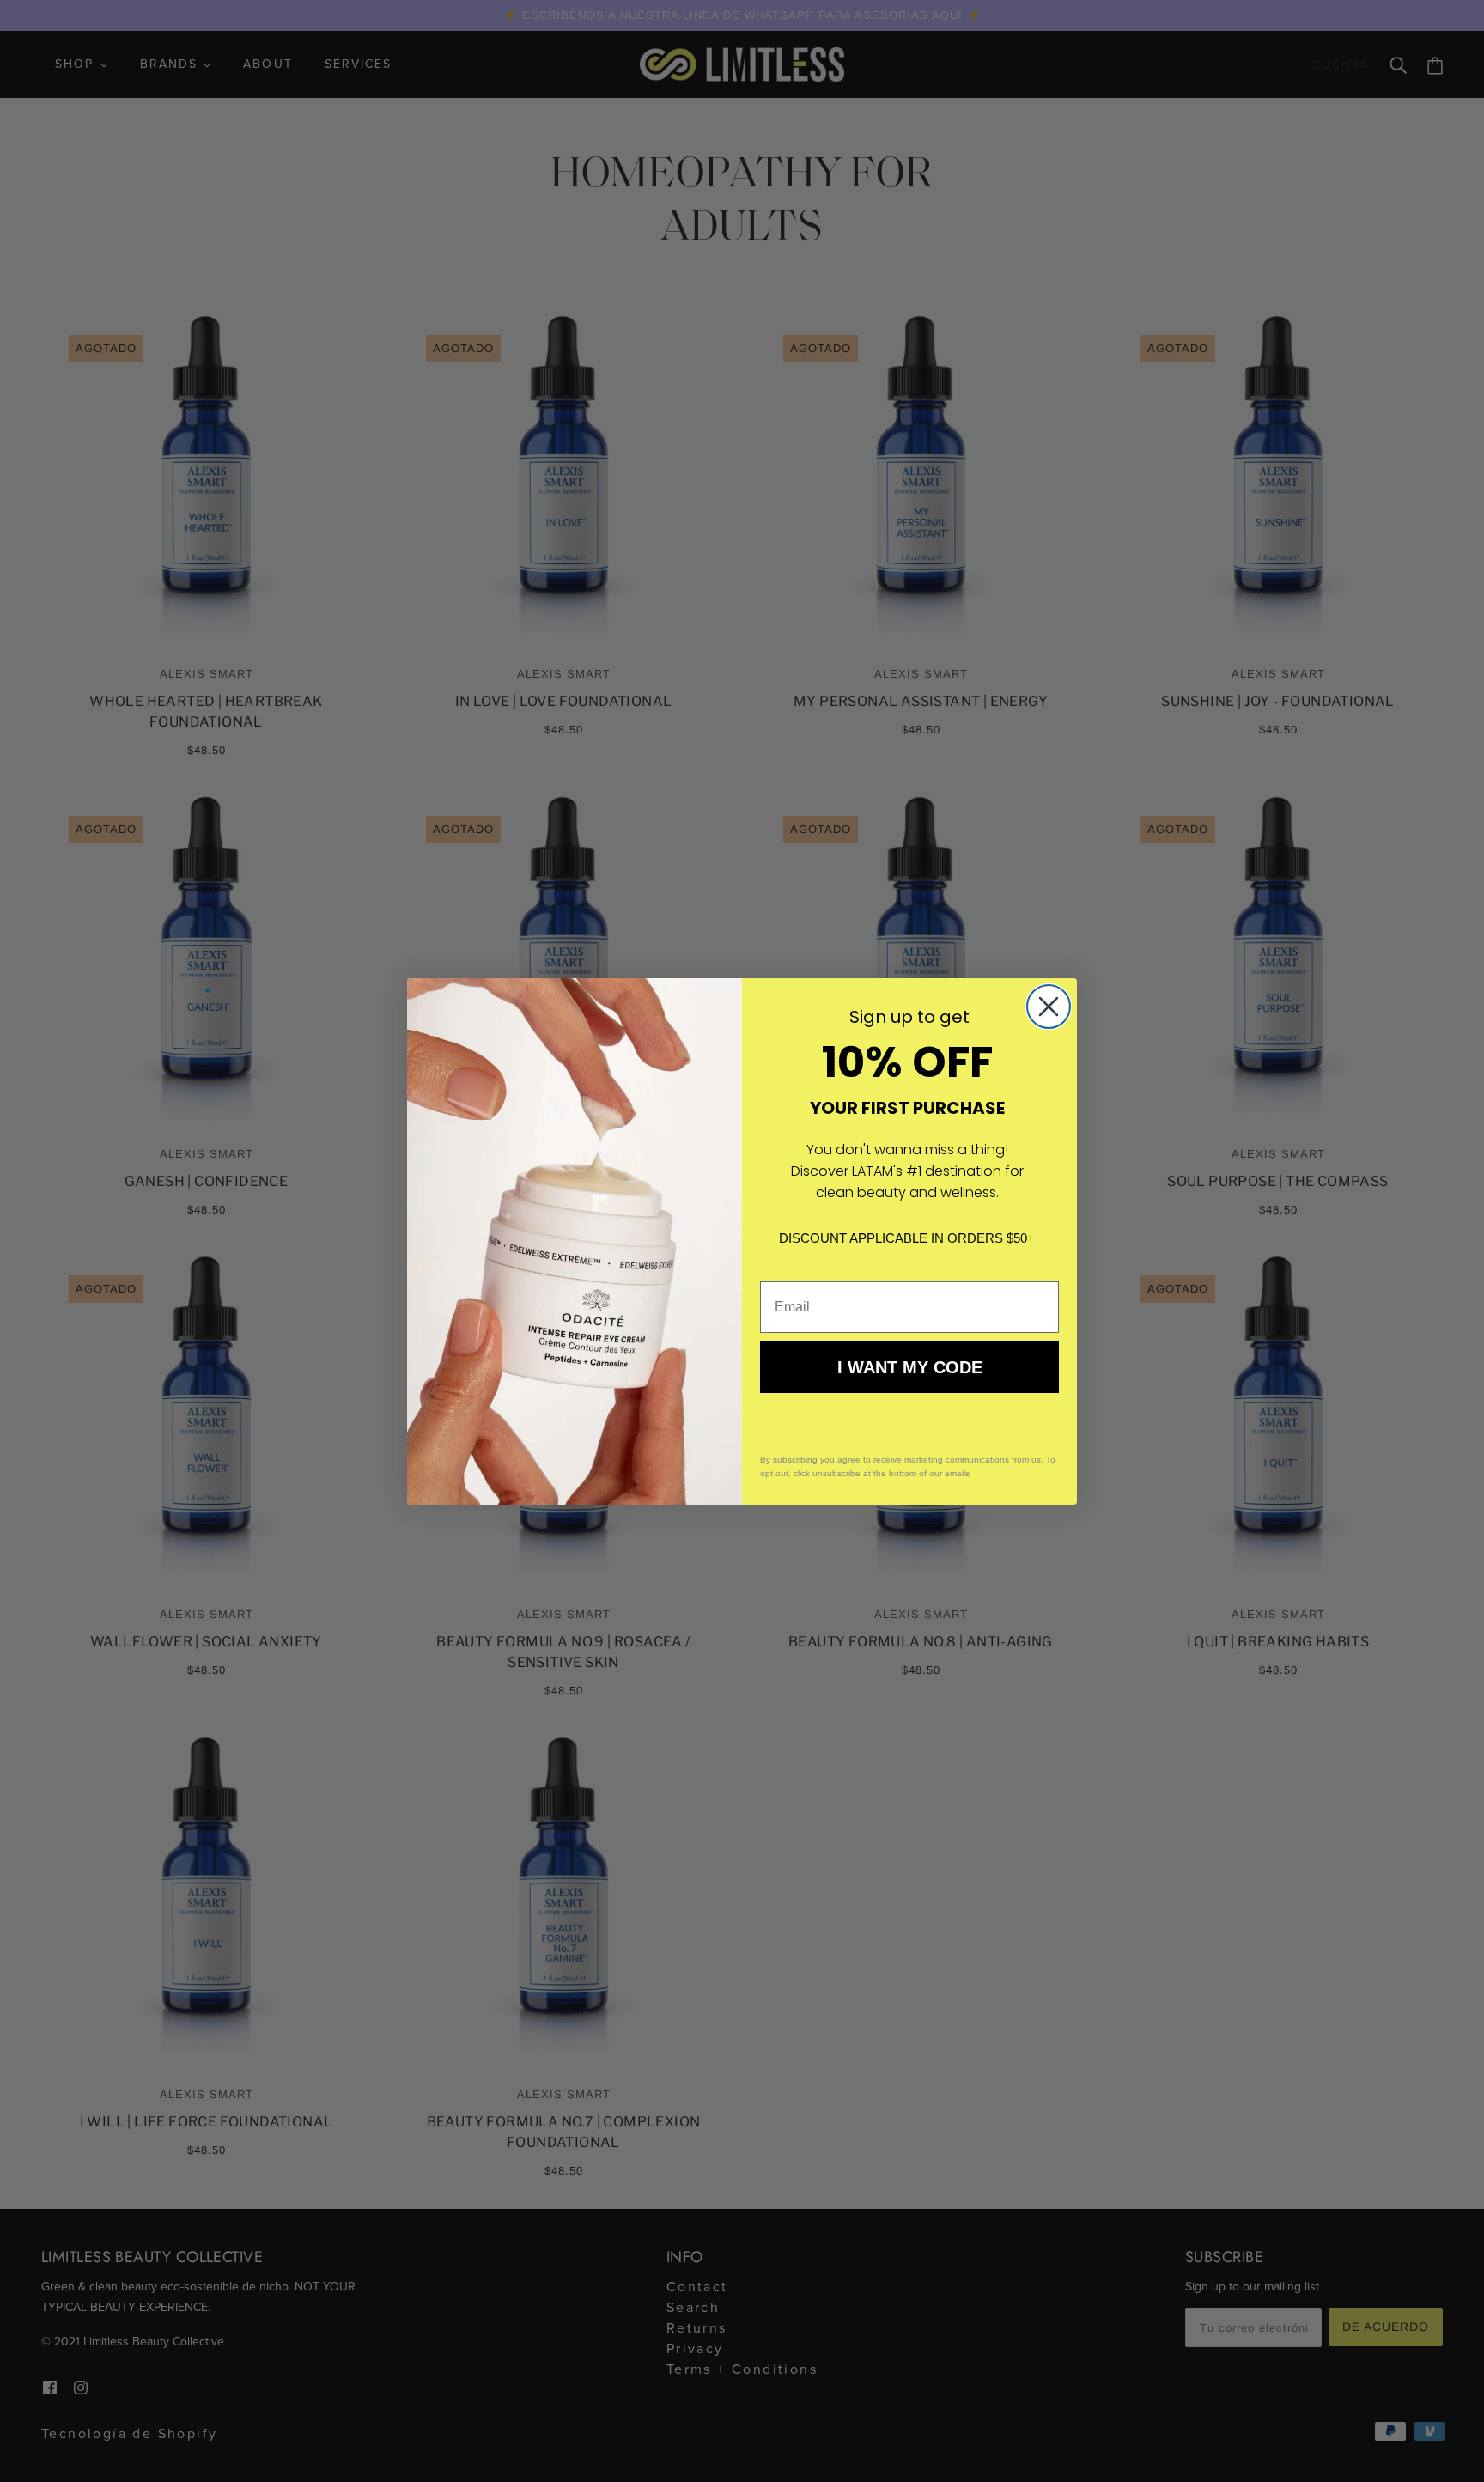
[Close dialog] (1049, 1007)
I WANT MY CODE (910, 1367)
